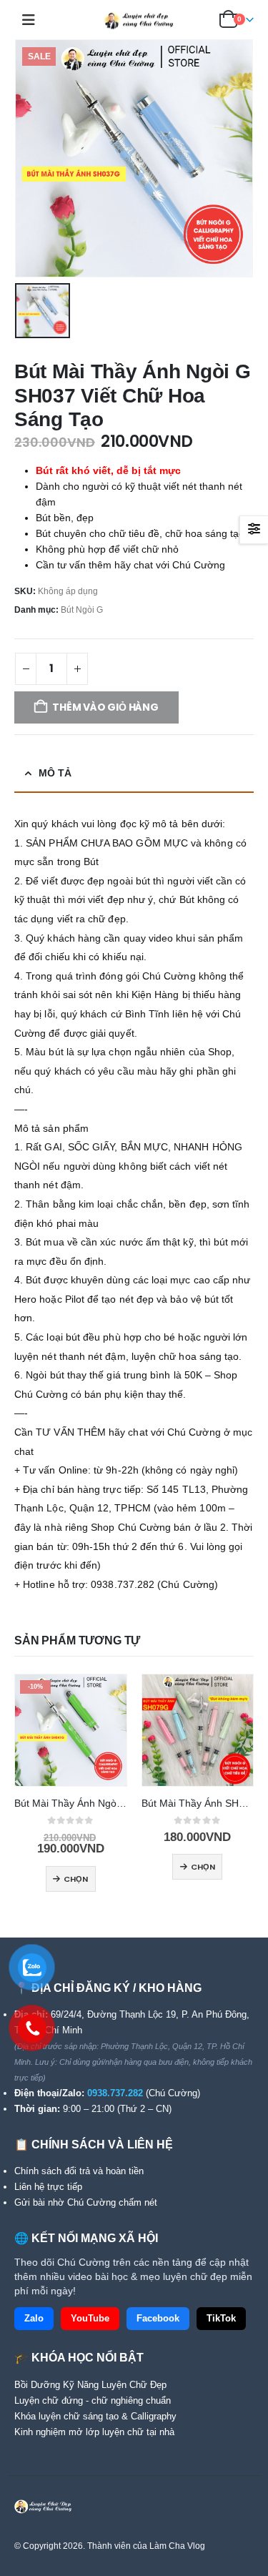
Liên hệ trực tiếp (48, 2187)
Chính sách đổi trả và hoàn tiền (79, 2171)
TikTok (221, 2319)
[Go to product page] (198, 1730)
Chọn (76, 1879)
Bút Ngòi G (82, 610)
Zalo (34, 2319)
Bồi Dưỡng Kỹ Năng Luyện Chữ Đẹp (90, 2385)
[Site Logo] (134, 20)
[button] (33, 20)
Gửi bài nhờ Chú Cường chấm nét (86, 2202)
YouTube (90, 2319)
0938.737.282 (115, 2093)
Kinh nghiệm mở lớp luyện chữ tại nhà (94, 2432)
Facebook (158, 2319)
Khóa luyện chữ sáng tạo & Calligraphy (95, 2416)
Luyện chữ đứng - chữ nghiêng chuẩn (93, 2400)
